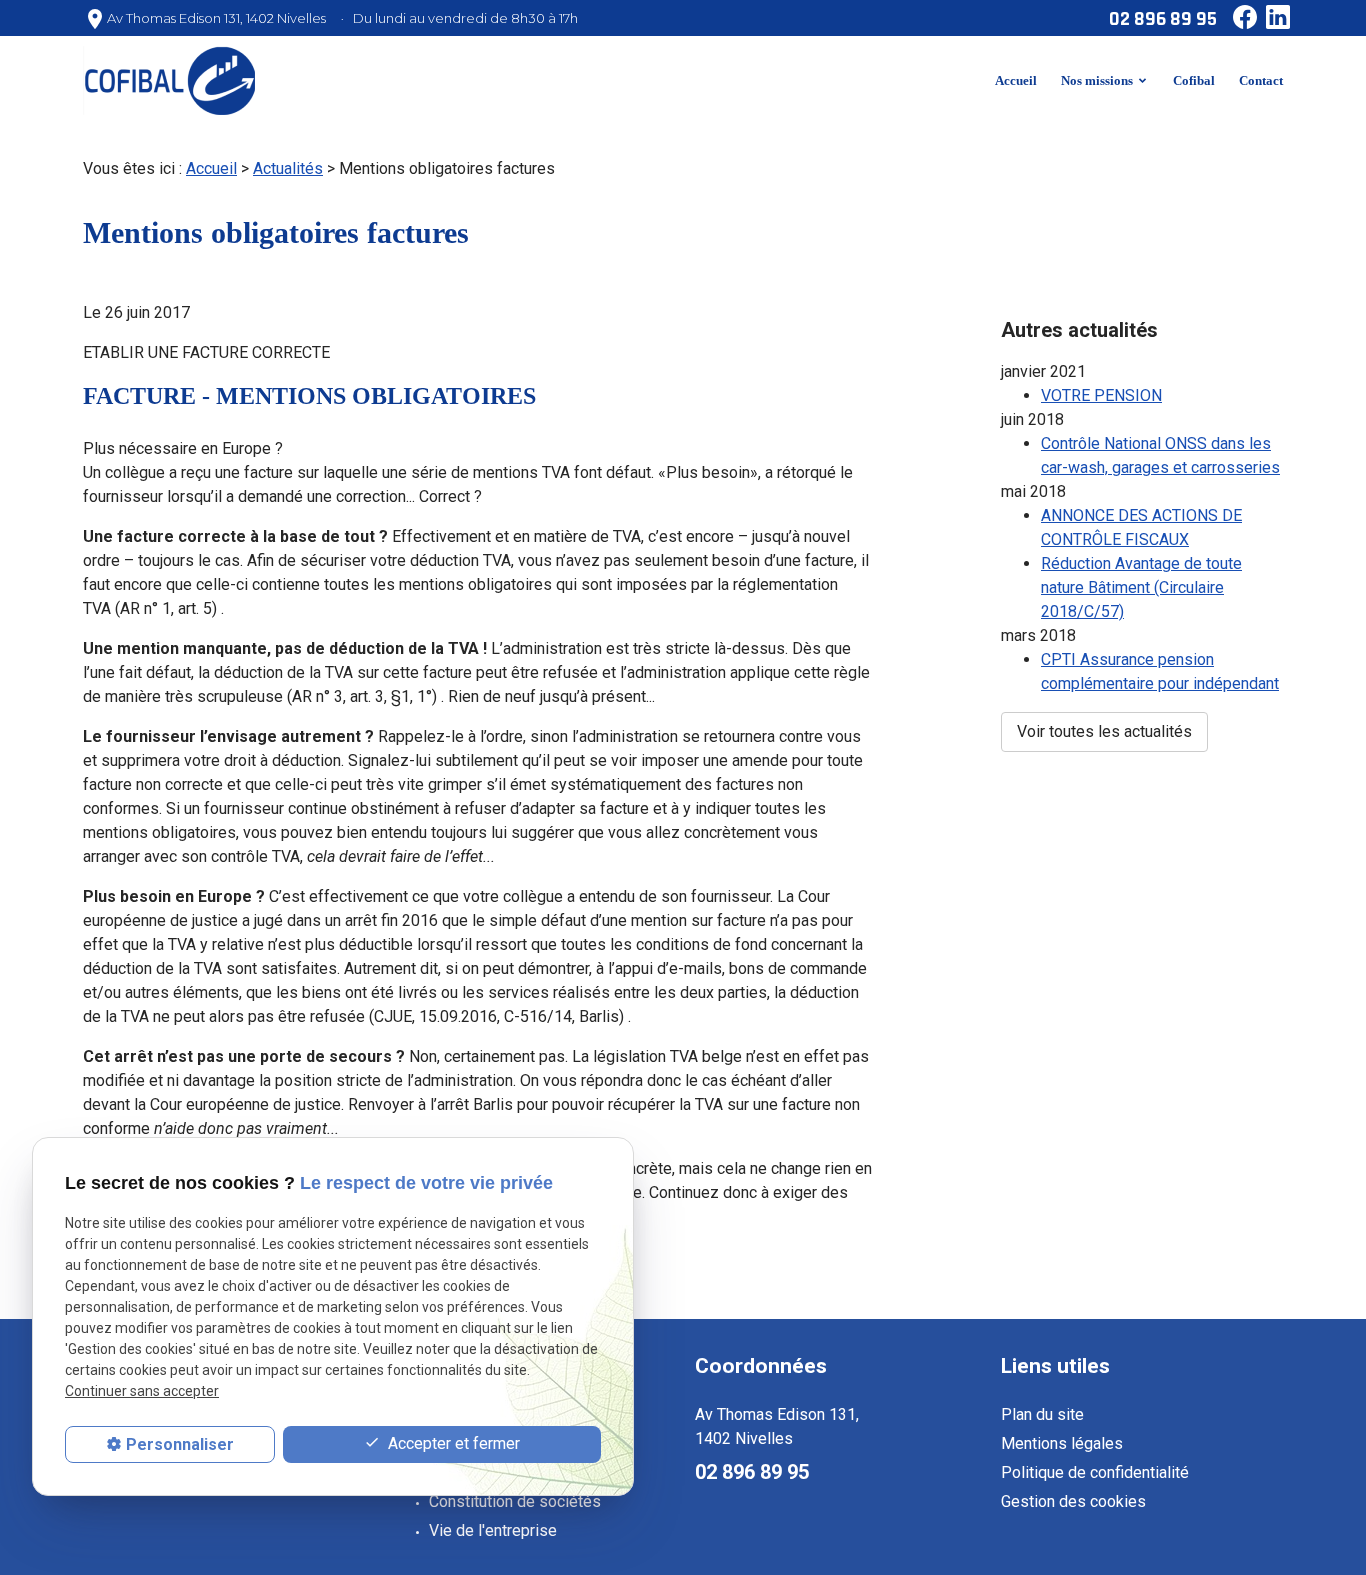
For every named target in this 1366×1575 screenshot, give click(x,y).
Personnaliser (180, 1444)
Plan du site (1042, 1414)
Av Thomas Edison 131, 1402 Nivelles (216, 18)
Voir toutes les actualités (1104, 731)
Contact (1261, 80)
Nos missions (1097, 80)
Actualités (288, 168)
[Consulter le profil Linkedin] (1274, 13)
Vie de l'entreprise (493, 1530)
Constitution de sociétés (515, 1501)
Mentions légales (1062, 1443)
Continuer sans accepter (142, 1392)
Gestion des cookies (1073, 1501)
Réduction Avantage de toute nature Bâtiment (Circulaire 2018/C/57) (1141, 587)
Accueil (1016, 80)
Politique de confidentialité (1095, 1472)
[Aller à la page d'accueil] (169, 80)
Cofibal (1194, 80)
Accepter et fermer (452, 1443)
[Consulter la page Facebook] (1241, 13)
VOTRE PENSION (1101, 395)
